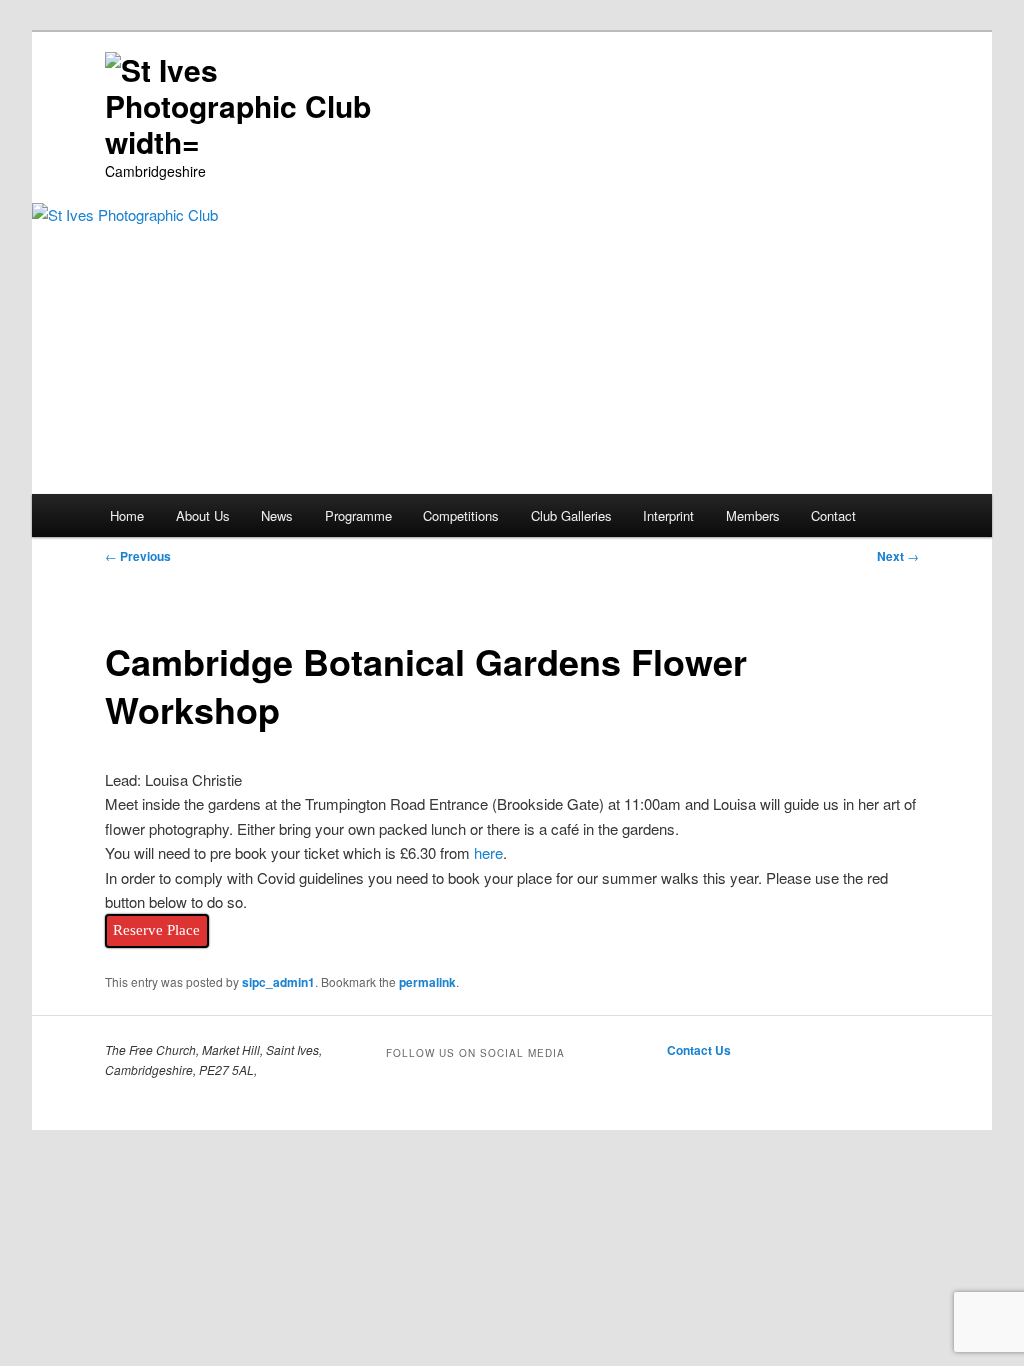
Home (127, 515)
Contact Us (699, 1050)
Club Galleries (571, 515)
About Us (203, 515)
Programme (358, 515)
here (488, 852)
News (277, 515)
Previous (138, 556)
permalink (427, 982)
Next (898, 556)
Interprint (668, 515)
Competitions (461, 515)
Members (753, 515)
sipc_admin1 (278, 982)
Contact (833, 515)
